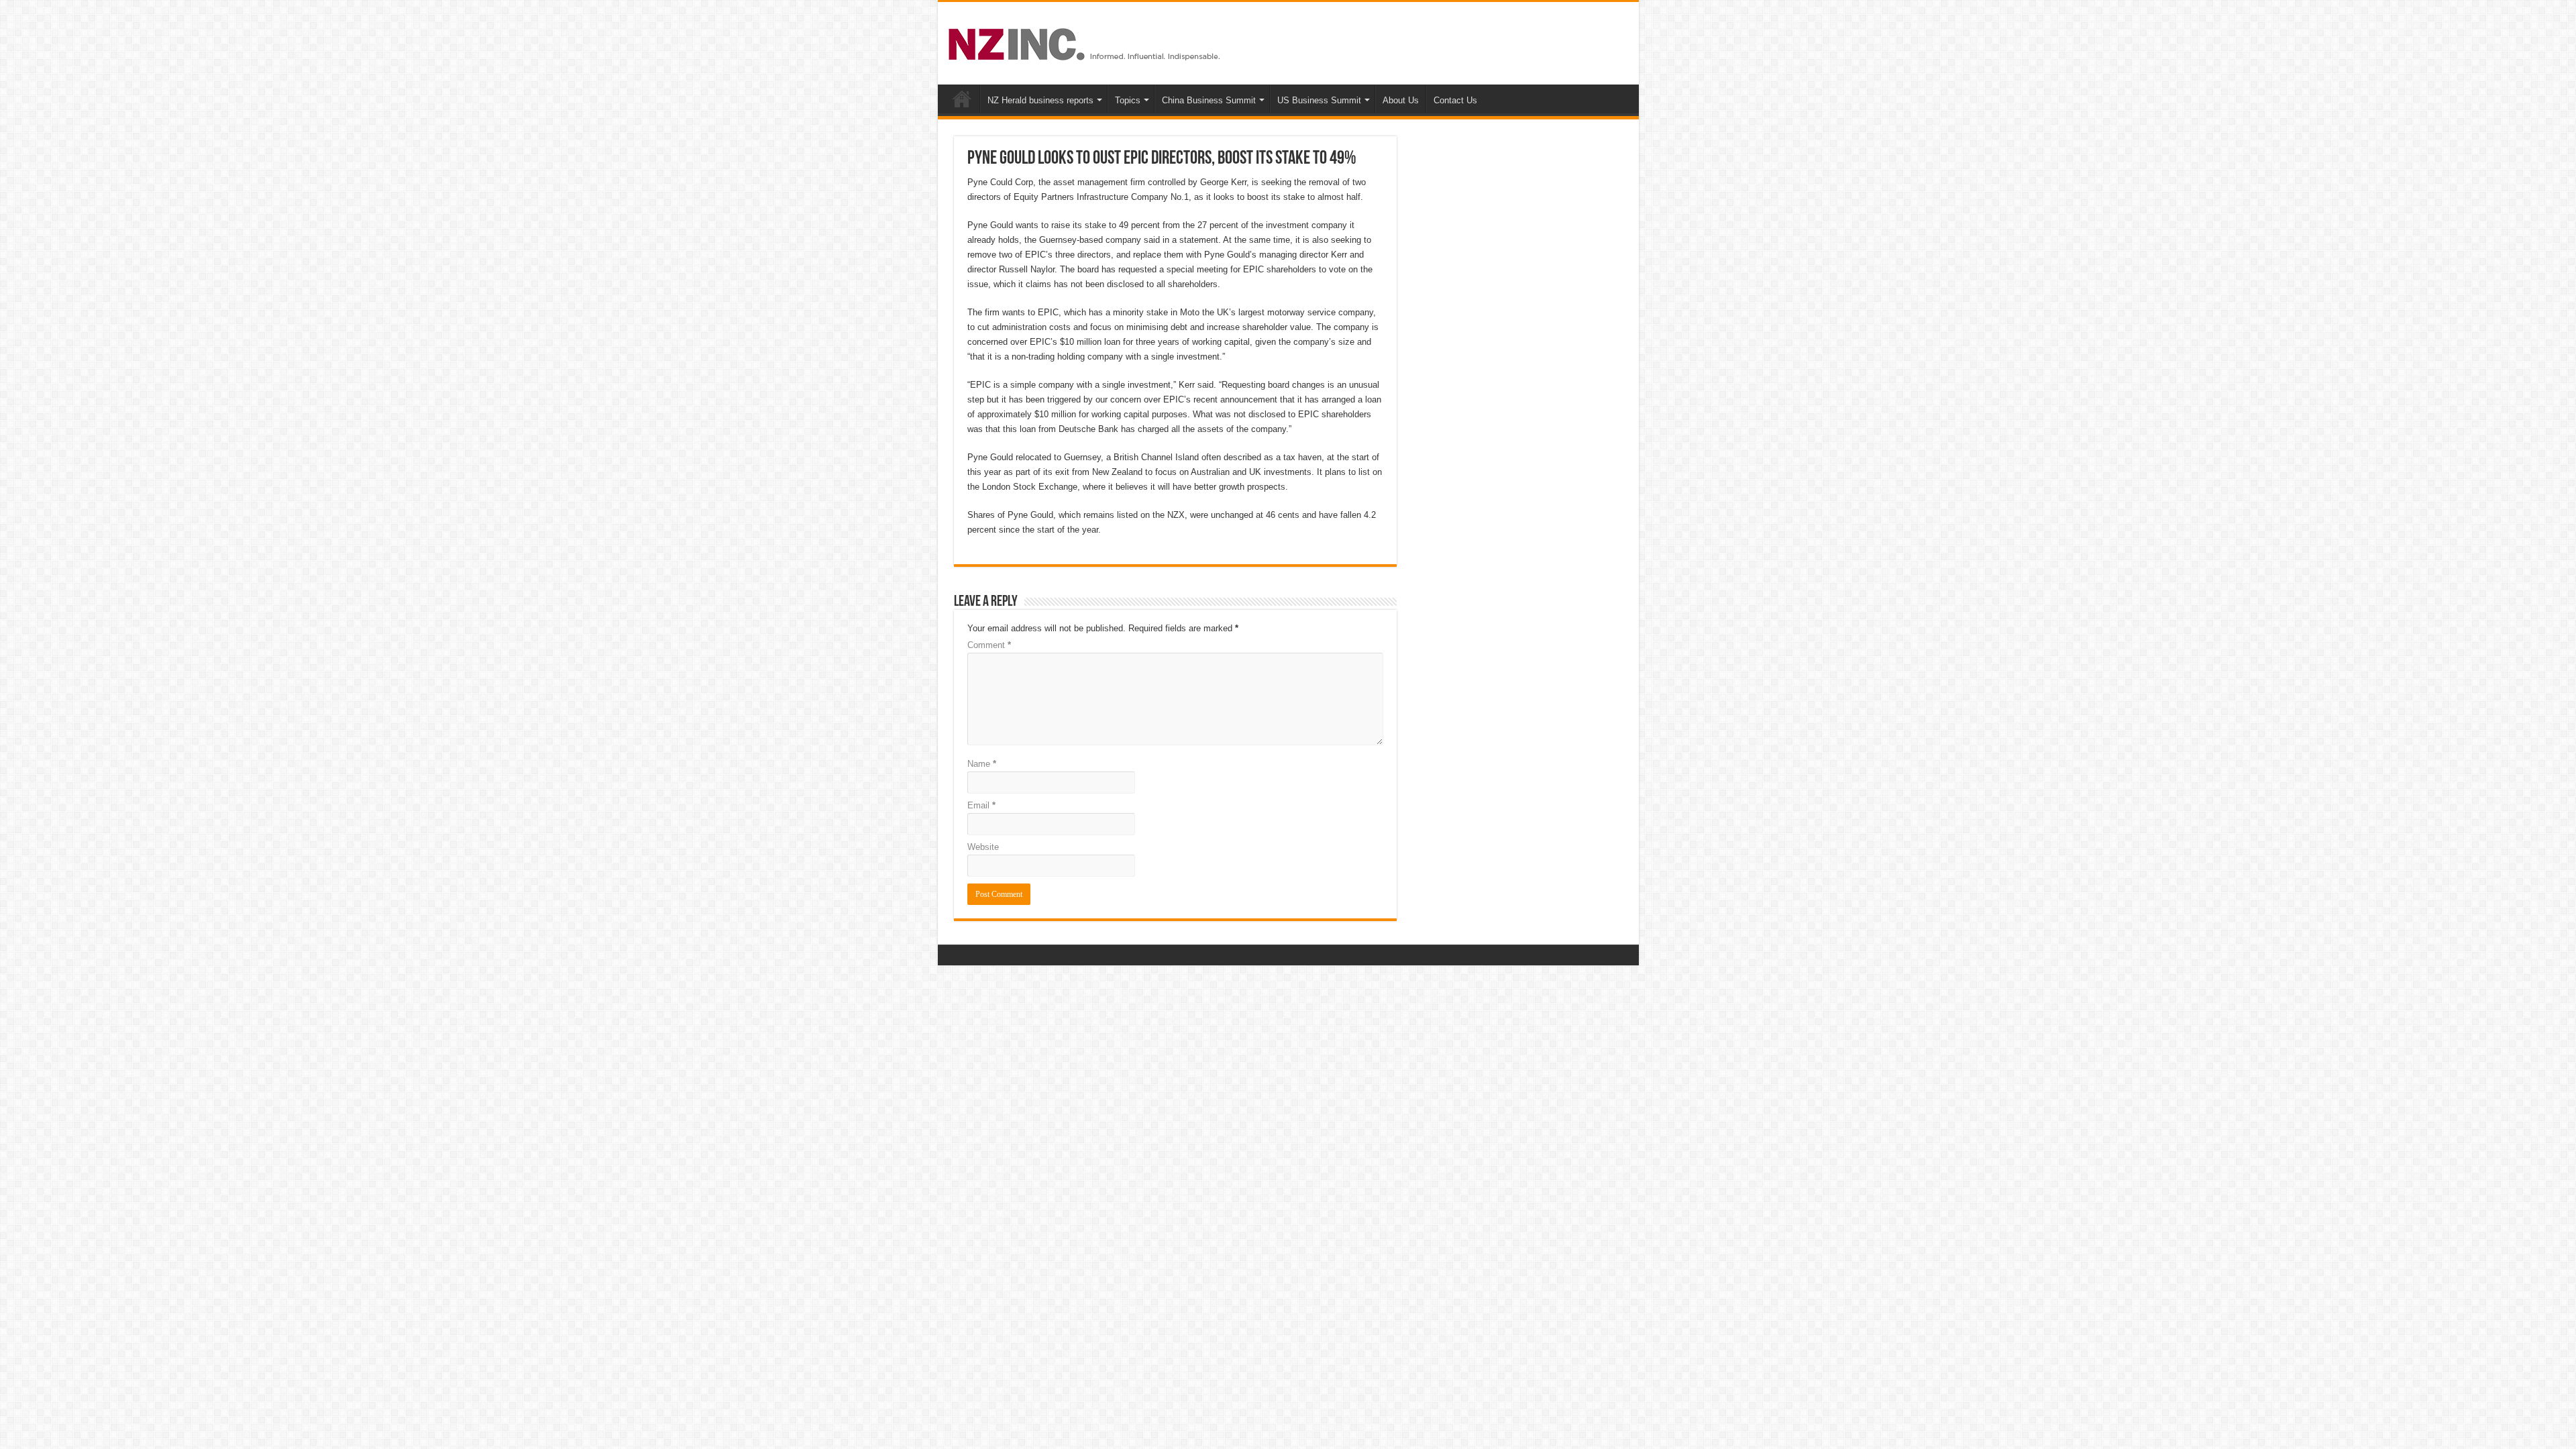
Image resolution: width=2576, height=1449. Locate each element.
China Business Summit (1209, 100)
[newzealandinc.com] (1086, 42)
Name (982, 764)
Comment (989, 645)
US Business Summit (1319, 100)
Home (962, 99)
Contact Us (1455, 100)
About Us (1401, 100)
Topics (1128, 100)
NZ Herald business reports (1040, 100)
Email (981, 805)
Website (983, 847)
